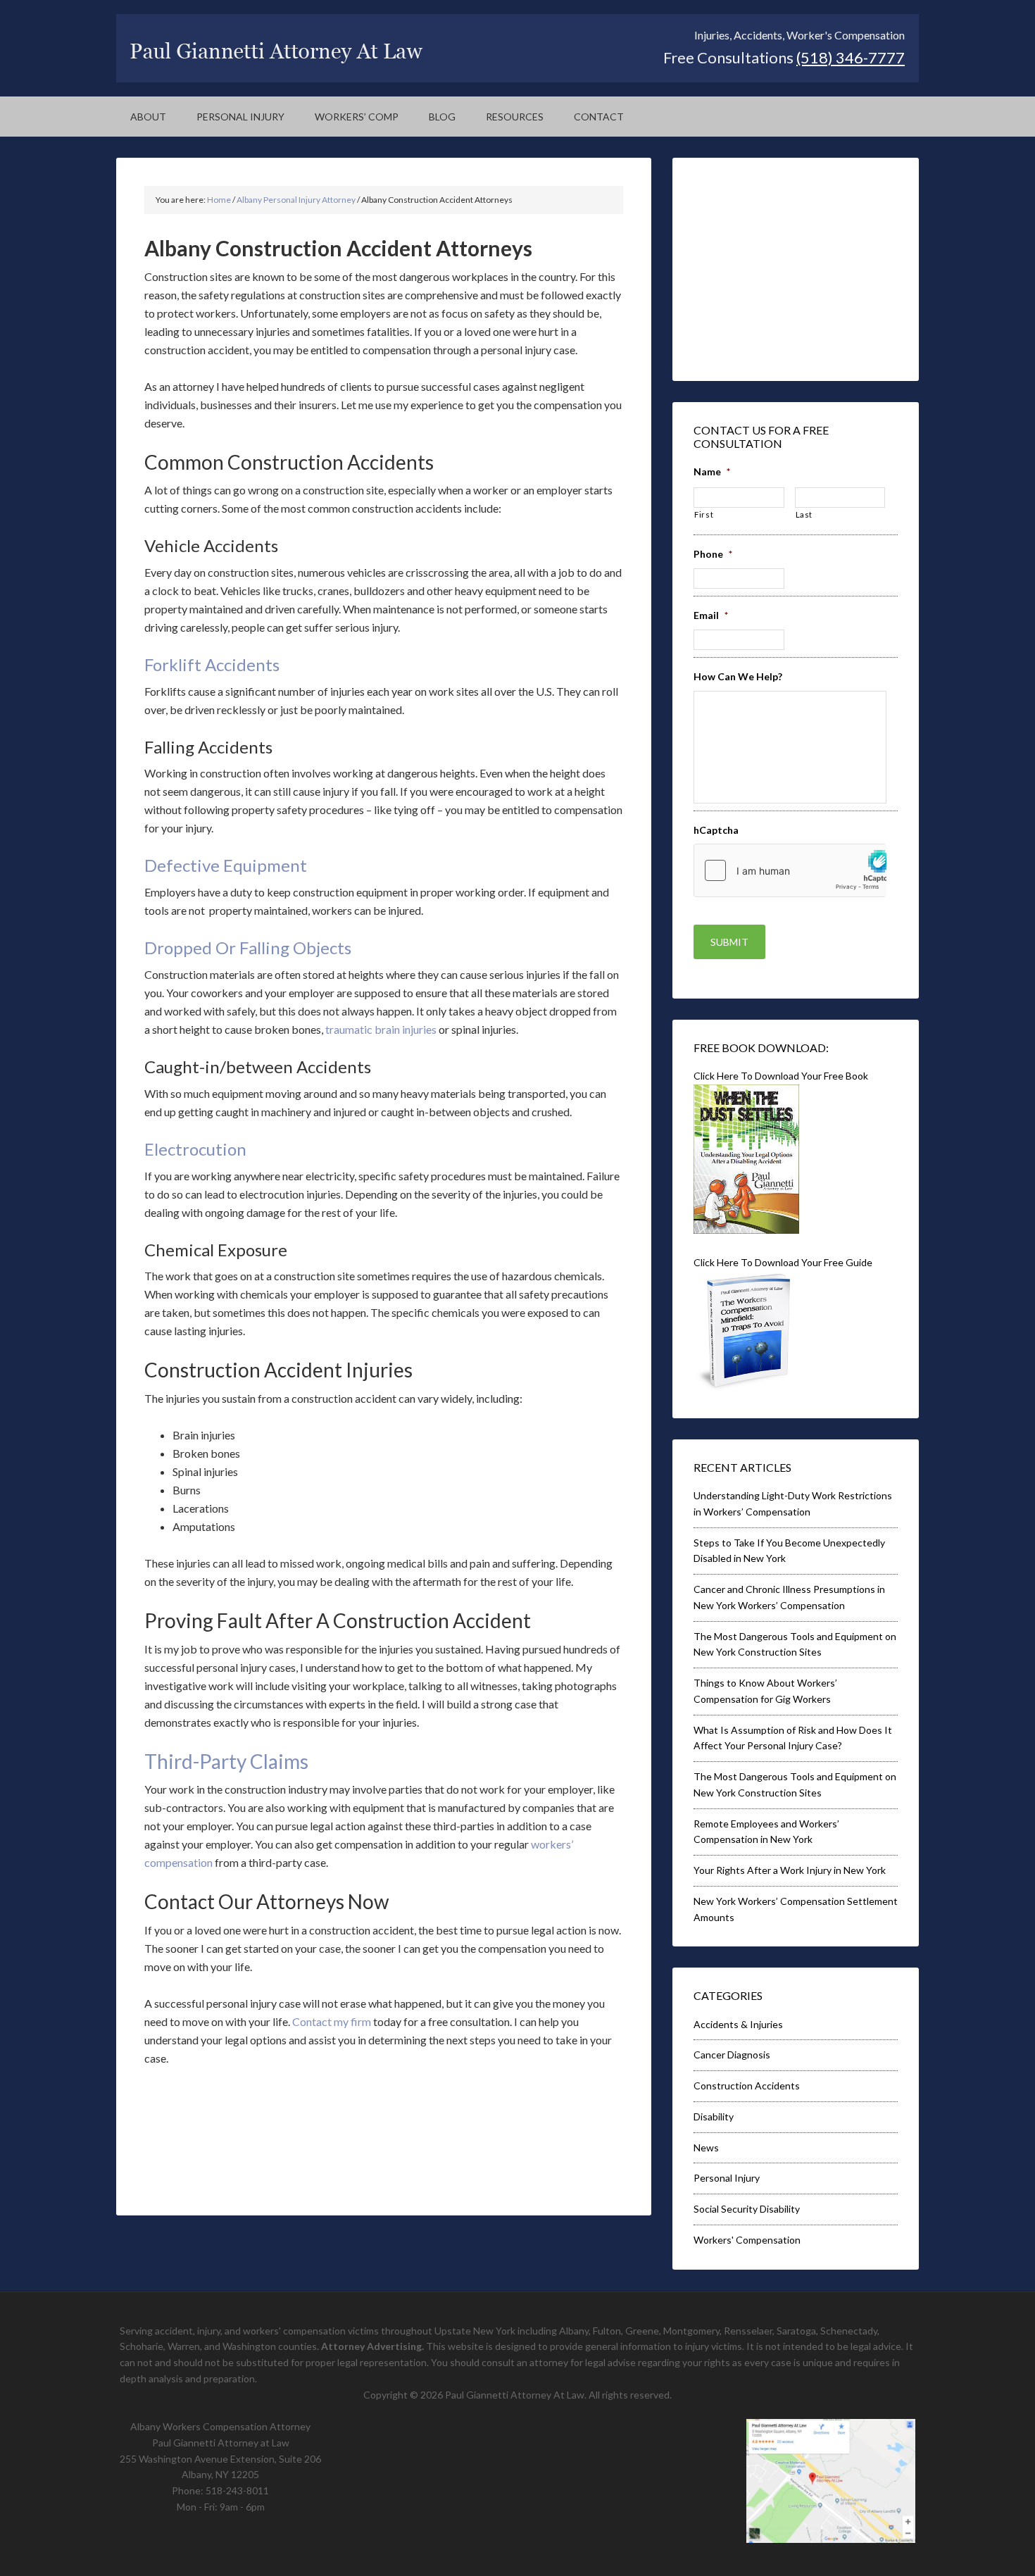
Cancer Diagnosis (732, 2055)
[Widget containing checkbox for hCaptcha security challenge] (790, 870)
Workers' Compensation (747, 2240)
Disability (714, 2117)
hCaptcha (716, 830)
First (704, 514)
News (706, 2147)
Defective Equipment (226, 865)
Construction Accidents (747, 2086)
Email (711, 615)
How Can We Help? (738, 676)
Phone (713, 554)
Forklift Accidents (212, 664)
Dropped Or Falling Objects (248, 948)
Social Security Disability (747, 2209)
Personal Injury (727, 2178)
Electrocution (195, 1149)
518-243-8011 (237, 2490)
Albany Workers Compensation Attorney (220, 2426)
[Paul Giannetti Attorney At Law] (277, 59)
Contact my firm (332, 2021)
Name (712, 471)
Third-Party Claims (226, 1761)
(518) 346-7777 (851, 57)
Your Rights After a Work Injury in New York (790, 1870)
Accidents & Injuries (738, 2024)
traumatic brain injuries (381, 1029)
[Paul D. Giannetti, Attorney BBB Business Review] (782, 351)
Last (804, 514)
